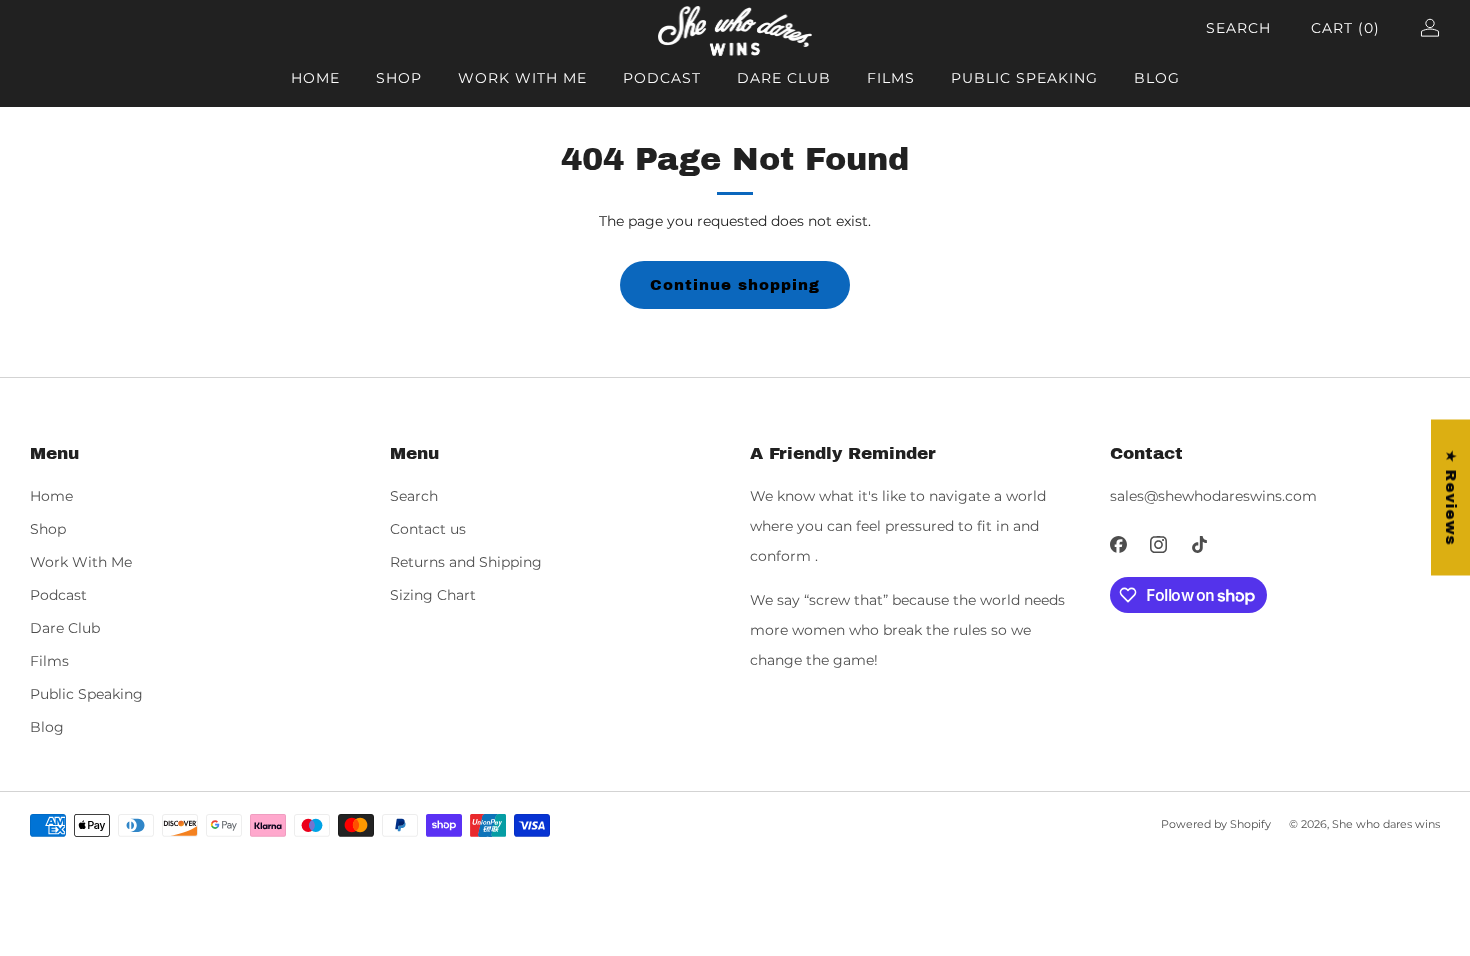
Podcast (662, 78)
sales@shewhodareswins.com (1213, 496)
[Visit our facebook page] (1118, 544)
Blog (1157, 78)
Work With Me (522, 78)
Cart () (1345, 28)
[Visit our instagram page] (1159, 544)
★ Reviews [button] (1451, 498)
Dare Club (784, 78)
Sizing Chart (433, 595)
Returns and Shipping (466, 562)
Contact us (428, 529)
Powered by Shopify (1216, 824)
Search (1238, 28)
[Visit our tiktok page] (1199, 544)
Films (891, 78)
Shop (399, 78)
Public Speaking (1024, 78)
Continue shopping (735, 285)
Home (315, 78)
